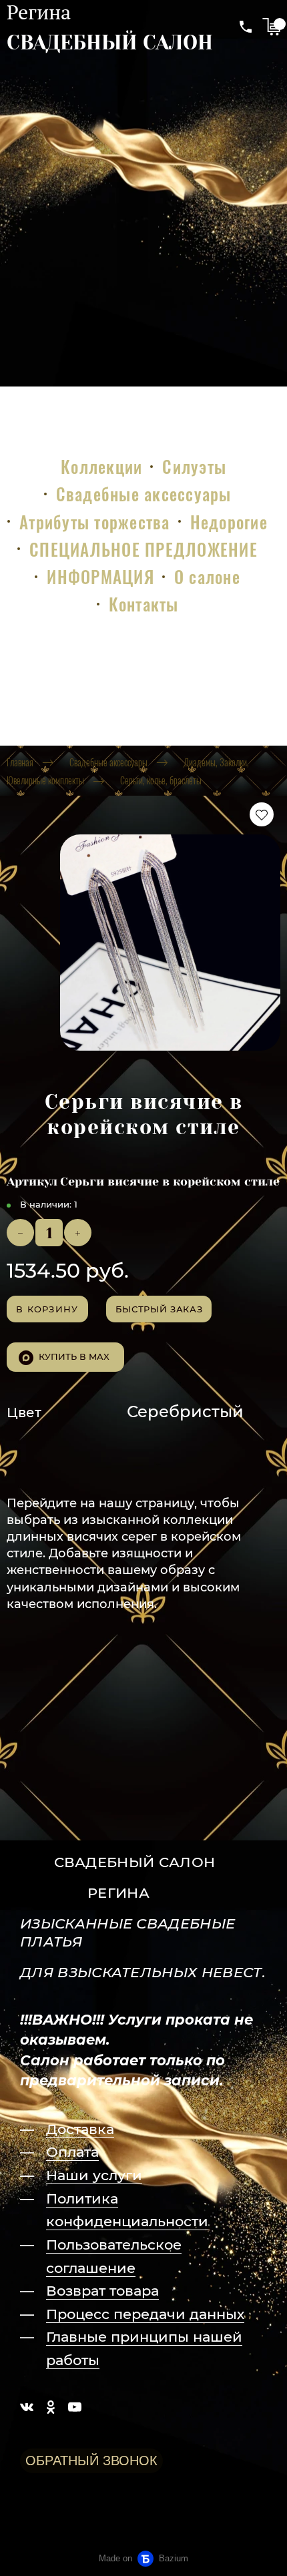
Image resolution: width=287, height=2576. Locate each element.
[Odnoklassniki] (51, 2407)
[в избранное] (262, 814)
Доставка (80, 2129)
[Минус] (20, 1233)
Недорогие (229, 522)
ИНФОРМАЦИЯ (100, 576)
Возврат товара (102, 2291)
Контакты (144, 604)
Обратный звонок (91, 2461)
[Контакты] (246, 27)
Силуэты (194, 466)
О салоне (207, 576)
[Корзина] (271, 27)
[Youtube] (75, 2407)
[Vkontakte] (27, 2407)
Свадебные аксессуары (144, 494)
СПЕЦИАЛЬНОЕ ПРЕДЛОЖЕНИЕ (143, 549)
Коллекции (101, 466)
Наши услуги (94, 2175)
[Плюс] (78, 1233)
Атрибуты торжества (95, 522)
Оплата (72, 2152)
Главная (20, 762)
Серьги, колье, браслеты (161, 780)
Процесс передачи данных (145, 2314)
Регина (39, 12)
